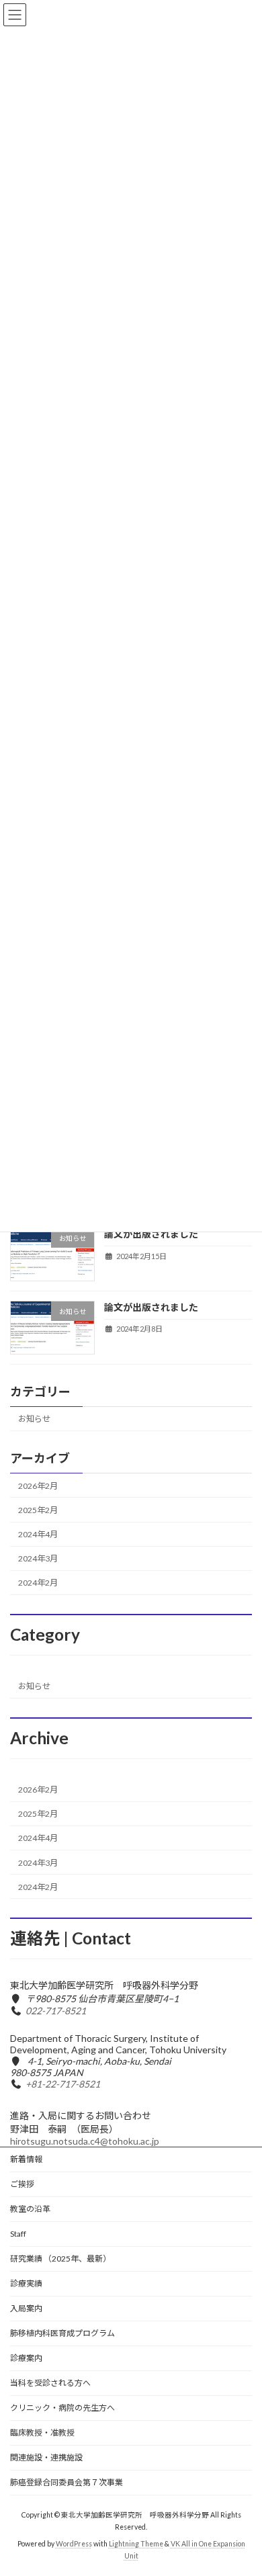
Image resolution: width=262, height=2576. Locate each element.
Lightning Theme (136, 2543)
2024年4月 (38, 1534)
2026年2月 (38, 1485)
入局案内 (26, 2308)
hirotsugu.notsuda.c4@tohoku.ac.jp (85, 2141)
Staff (18, 2234)
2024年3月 (38, 1558)
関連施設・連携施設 (46, 2457)
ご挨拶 (22, 2184)
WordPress (74, 2543)
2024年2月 (38, 1583)
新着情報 (26, 2159)
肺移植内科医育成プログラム (62, 2333)
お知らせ (34, 1419)
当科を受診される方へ (50, 2383)
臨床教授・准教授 (42, 2433)
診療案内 (26, 2358)
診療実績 (26, 2283)
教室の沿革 (30, 2209)
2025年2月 (38, 1510)
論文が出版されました (151, 1234)
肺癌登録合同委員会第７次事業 (67, 2482)
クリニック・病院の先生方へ (62, 2408)
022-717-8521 (56, 2011)
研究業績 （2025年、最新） (60, 2259)
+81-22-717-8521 (63, 2084)
